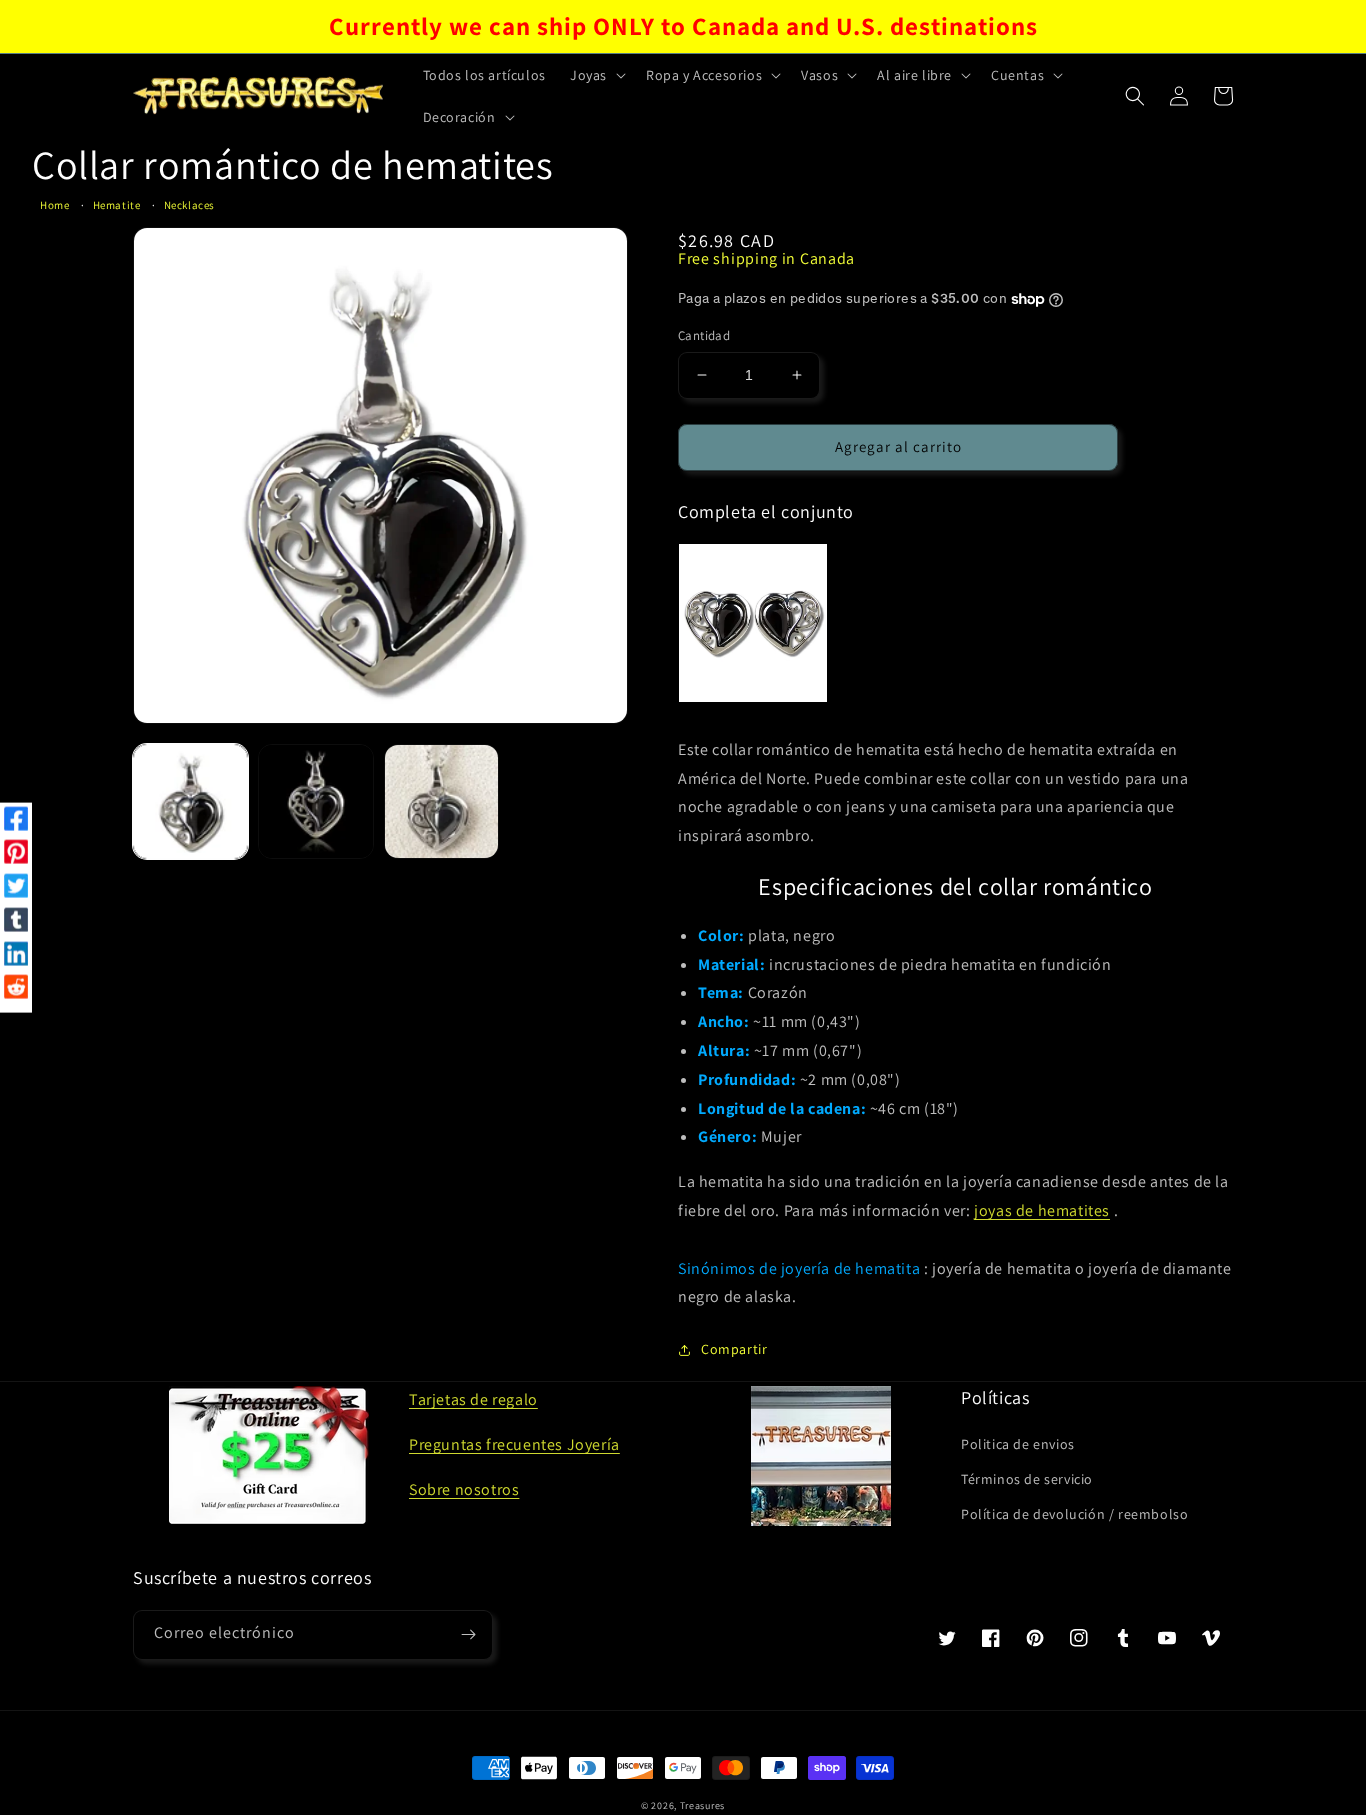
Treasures (702, 1805)
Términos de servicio (1027, 1479)
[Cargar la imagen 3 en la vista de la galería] (441, 801)
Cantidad (704, 335)
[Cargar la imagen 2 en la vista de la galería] (315, 801)
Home (54, 205)
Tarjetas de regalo (473, 1399)
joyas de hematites (1042, 1210)
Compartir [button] (734, 1349)
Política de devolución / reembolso (1074, 1514)
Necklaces (189, 205)
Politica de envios (1018, 1444)
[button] (596, 75)
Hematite (117, 205)
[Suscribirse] (468, 1635)
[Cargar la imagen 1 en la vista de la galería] (190, 801)
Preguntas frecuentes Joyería (514, 1444)
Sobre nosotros (464, 1489)
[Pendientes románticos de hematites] (753, 623)
